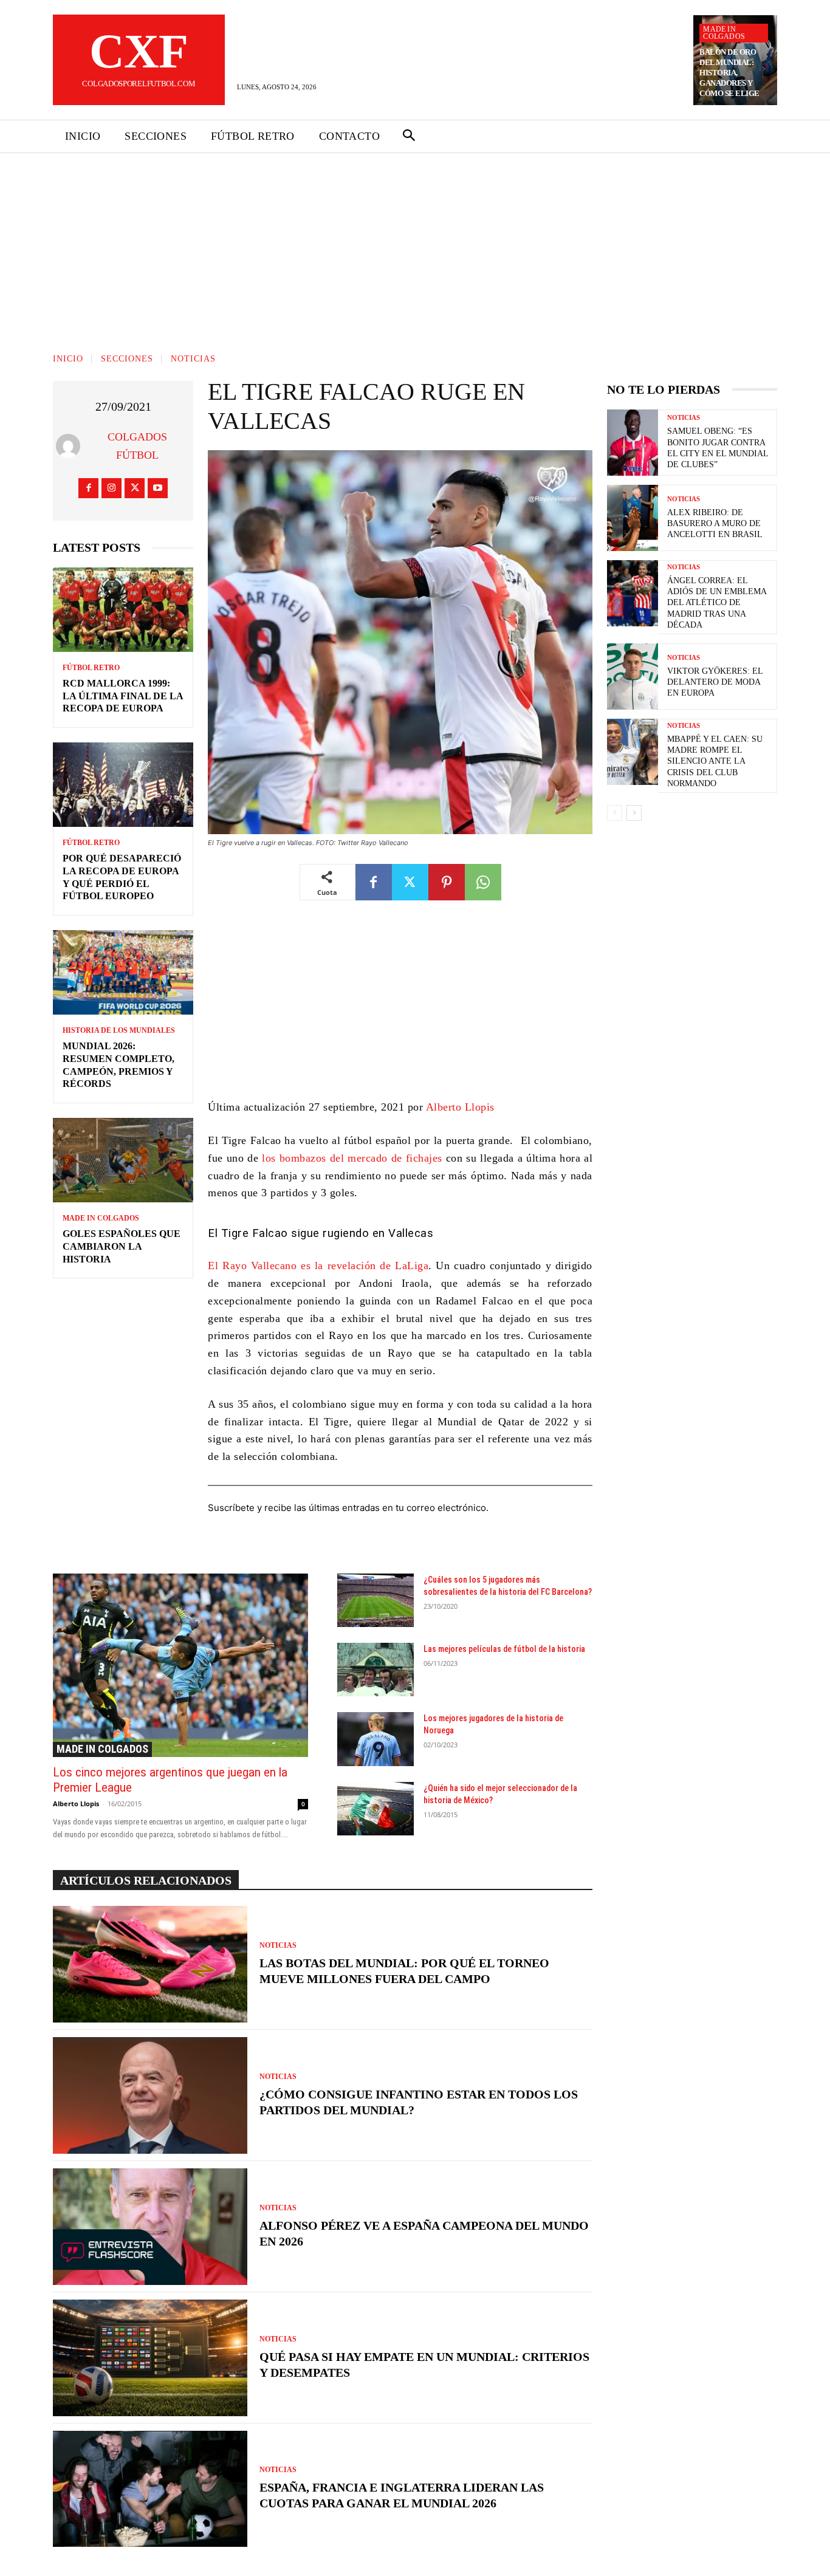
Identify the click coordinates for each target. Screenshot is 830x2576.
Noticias (193, 359)
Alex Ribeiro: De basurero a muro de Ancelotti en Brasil (715, 523)
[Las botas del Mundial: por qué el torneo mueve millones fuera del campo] (150, 1964)
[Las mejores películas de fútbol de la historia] (376, 1670)
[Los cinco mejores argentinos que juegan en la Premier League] (180, 1665)
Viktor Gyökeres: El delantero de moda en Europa (715, 682)
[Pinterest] (447, 882)
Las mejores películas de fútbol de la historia (504, 1649)
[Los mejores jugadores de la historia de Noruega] (376, 1739)
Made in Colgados (724, 33)
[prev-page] (615, 813)
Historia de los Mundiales (119, 1030)
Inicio (68, 359)
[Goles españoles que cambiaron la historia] (123, 1160)
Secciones (127, 359)
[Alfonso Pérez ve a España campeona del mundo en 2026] (150, 2227)
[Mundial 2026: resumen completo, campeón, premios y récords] (123, 972)
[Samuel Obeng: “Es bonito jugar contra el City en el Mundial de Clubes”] (633, 443)
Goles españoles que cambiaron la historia (122, 1246)
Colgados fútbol (137, 446)
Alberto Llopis (460, 1107)
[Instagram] (111, 488)
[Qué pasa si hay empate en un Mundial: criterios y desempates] (150, 2358)
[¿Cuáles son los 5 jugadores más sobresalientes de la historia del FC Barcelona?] (376, 1600)
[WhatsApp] (483, 882)
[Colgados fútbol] (71, 446)
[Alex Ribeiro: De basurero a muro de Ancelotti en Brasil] (633, 518)
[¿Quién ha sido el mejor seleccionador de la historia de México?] (376, 1809)
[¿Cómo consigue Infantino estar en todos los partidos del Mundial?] (150, 2095)
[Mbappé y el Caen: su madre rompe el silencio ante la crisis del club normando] (633, 752)
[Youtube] (158, 488)
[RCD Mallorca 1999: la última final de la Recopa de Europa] (123, 610)
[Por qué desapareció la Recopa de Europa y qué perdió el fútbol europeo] (123, 785)
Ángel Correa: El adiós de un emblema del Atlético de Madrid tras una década (717, 603)
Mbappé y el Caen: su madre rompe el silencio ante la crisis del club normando (715, 761)
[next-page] (634, 813)
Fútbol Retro (91, 668)
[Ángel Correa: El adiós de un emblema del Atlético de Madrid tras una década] (633, 593)
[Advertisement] (415, 244)
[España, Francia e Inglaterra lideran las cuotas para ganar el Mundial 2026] (150, 2489)
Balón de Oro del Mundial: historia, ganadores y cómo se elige (729, 73)
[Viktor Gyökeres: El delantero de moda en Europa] (633, 677)
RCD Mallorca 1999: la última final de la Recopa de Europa (123, 696)
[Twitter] (135, 488)
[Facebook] (88, 488)
